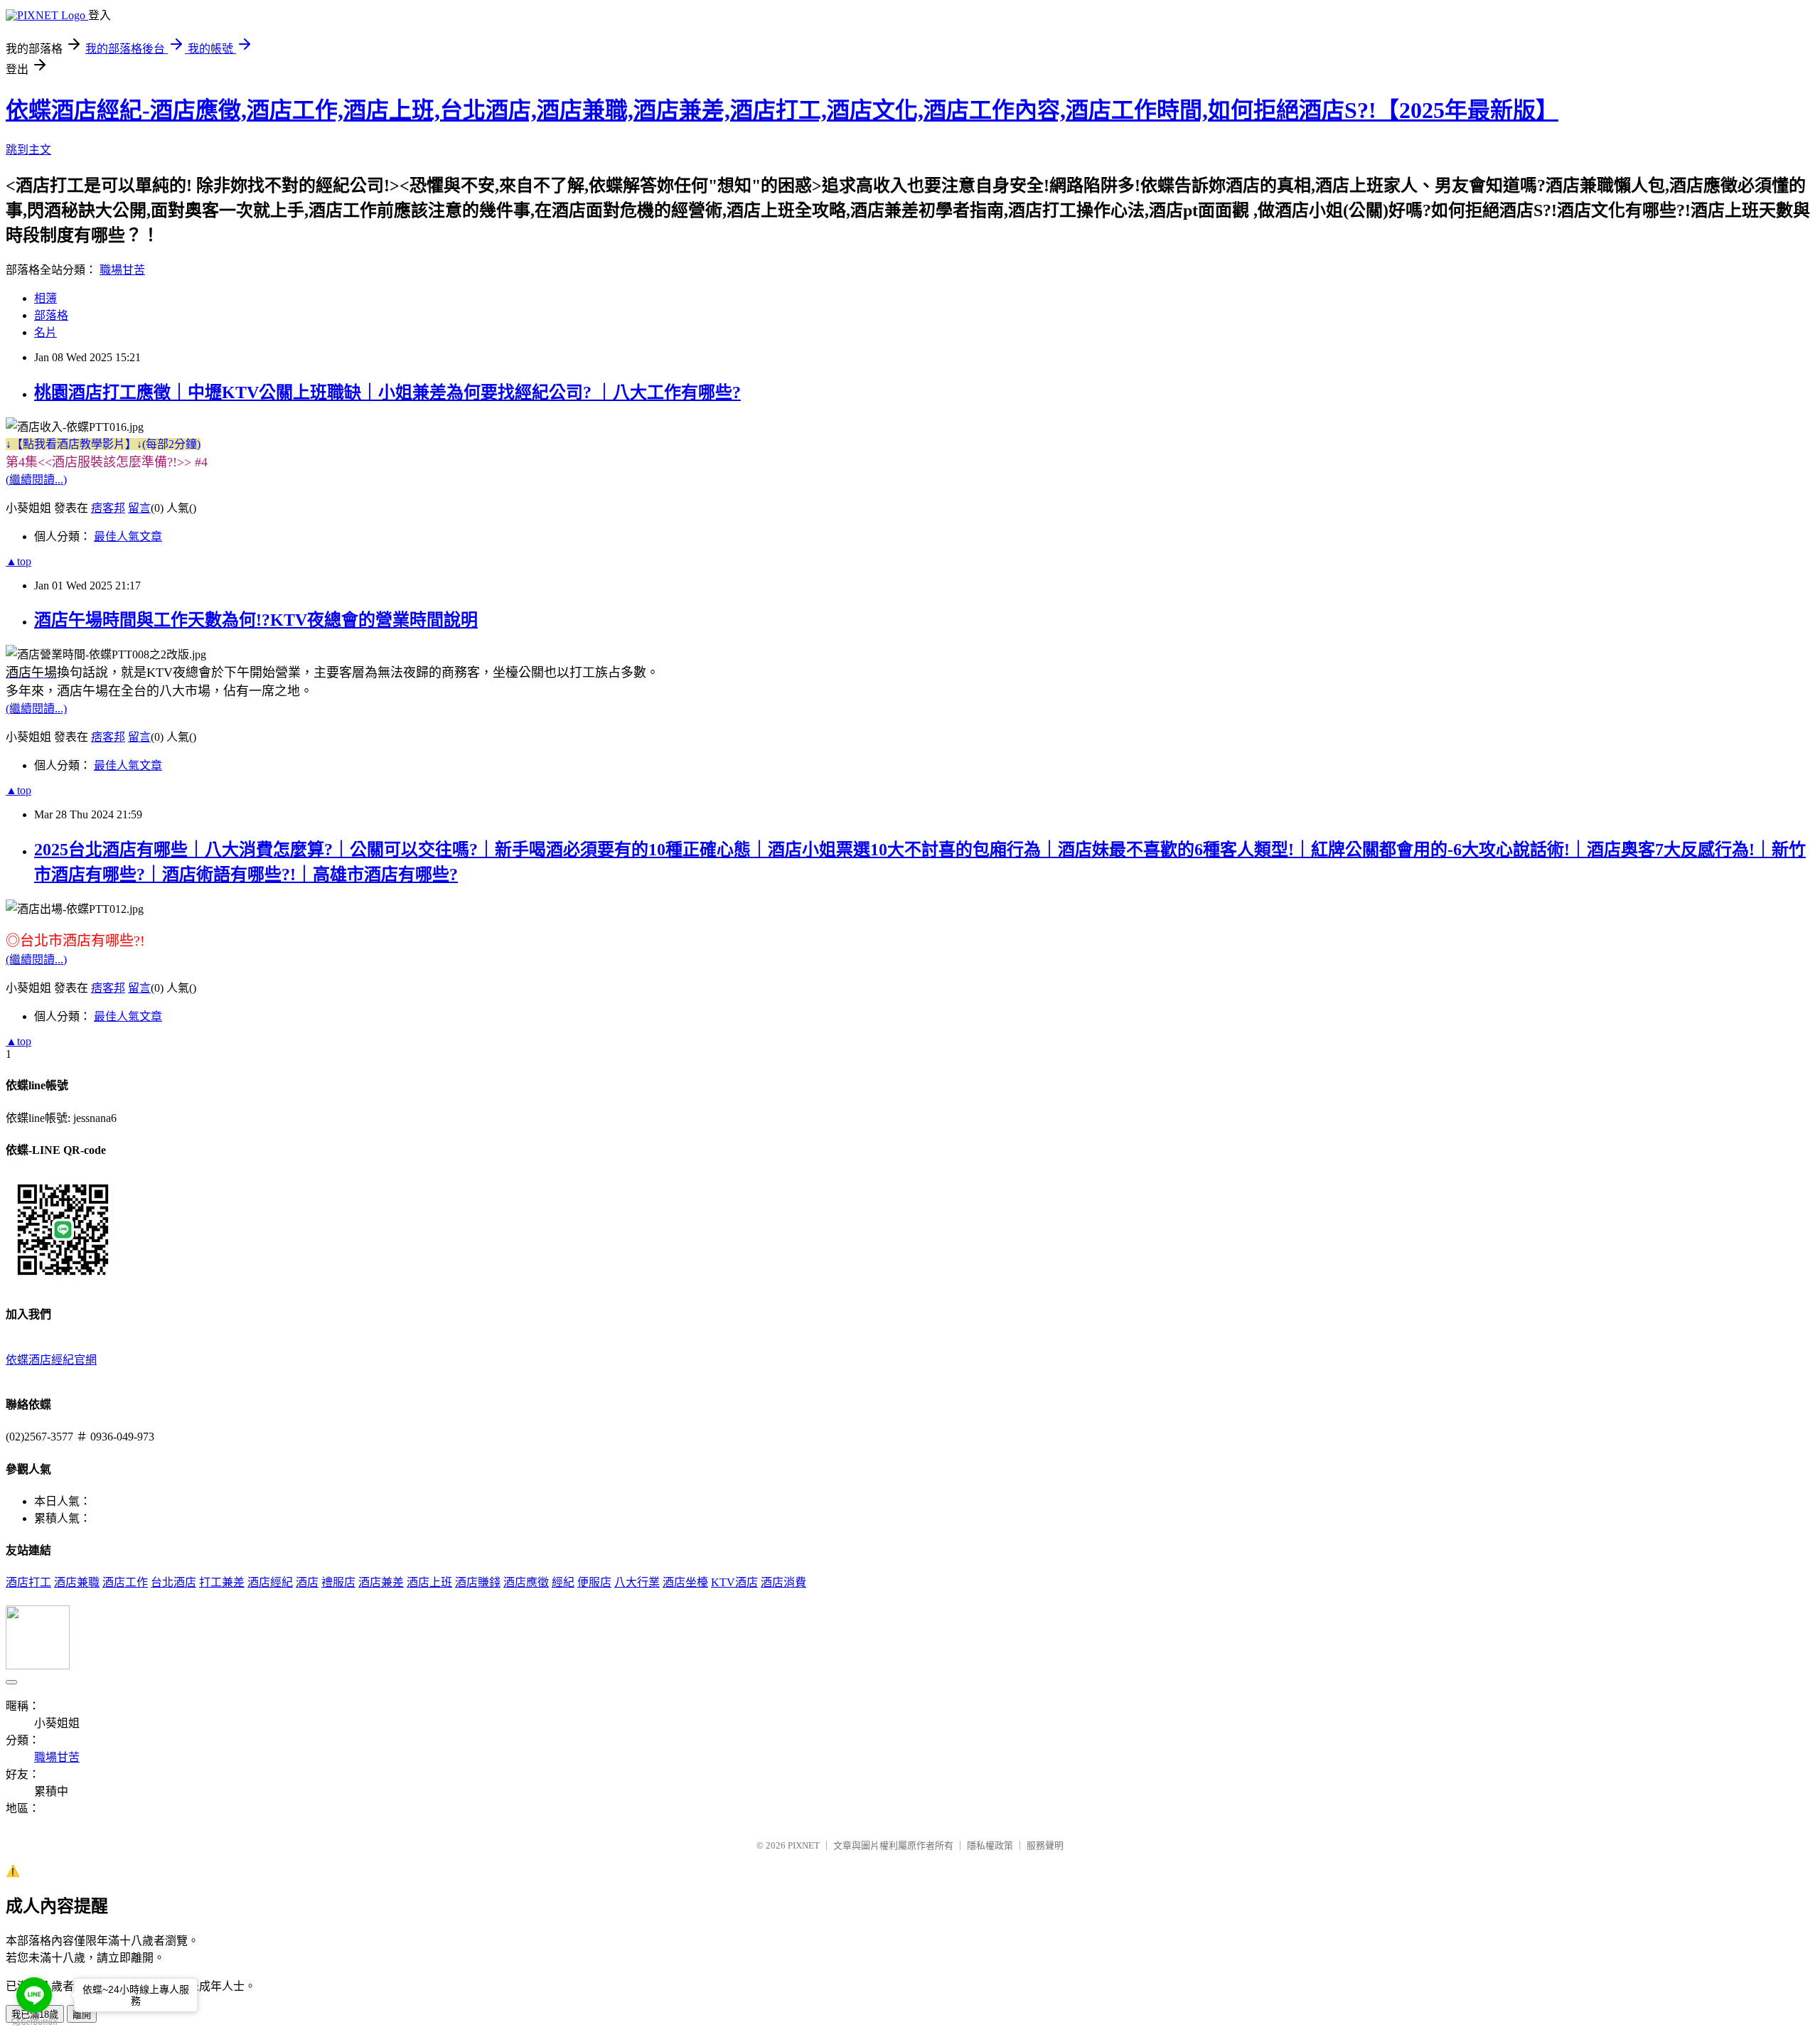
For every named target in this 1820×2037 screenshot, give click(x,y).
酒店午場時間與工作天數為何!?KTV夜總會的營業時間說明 (256, 620)
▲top (18, 561)
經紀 (563, 1582)
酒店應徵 (526, 1582)
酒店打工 (28, 1582)
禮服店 (338, 1582)
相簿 (45, 298)
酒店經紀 (270, 1582)
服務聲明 (1045, 1845)
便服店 (594, 1582)
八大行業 (637, 1582)
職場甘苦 (122, 270)
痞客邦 (108, 508)
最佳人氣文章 (128, 536)
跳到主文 (28, 150)
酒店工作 (125, 1582)
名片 (45, 332)
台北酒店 (173, 1582)
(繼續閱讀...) (36, 480)
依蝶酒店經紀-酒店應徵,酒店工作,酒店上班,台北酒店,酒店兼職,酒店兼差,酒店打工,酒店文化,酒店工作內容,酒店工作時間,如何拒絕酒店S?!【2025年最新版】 (782, 110)
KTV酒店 (734, 1582)
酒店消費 (783, 1582)
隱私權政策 (990, 1845)
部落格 (51, 315)
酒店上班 (429, 1582)
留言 (139, 508)
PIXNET (804, 1845)
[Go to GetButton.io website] (34, 2022)
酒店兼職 (77, 1582)
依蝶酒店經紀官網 (51, 1360)
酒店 (307, 1582)
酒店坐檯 (685, 1582)
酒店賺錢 (478, 1582)
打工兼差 (222, 1582)
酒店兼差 (381, 1582)
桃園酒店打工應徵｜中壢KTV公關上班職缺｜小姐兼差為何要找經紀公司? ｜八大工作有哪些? (387, 392)
